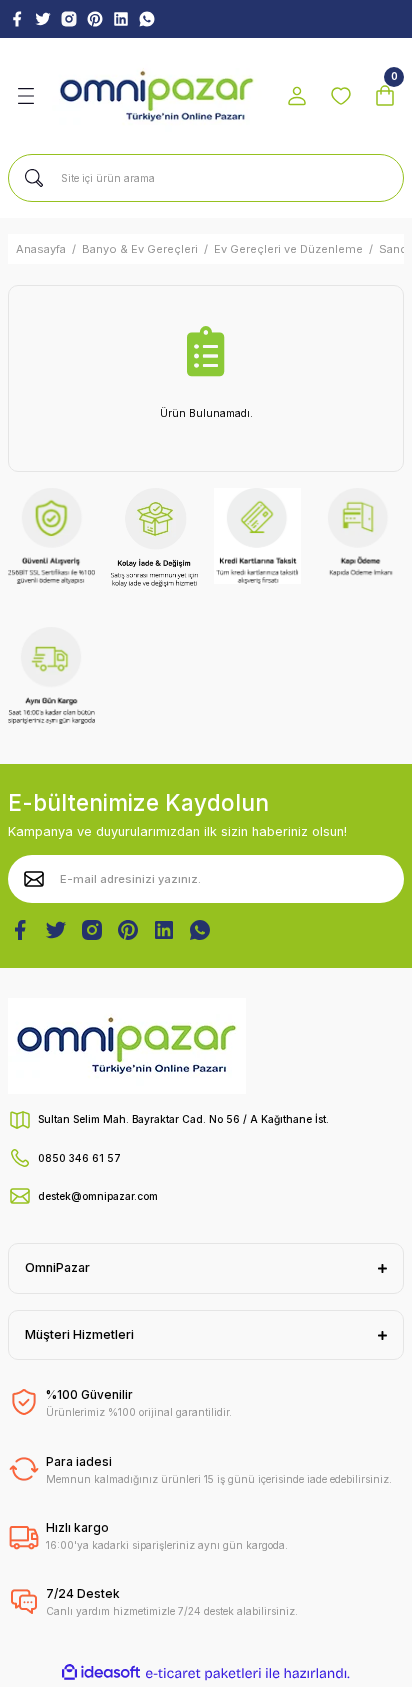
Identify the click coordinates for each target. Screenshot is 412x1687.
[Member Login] (297, 96)
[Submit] (34, 879)
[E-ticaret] (203, 1673)
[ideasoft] (101, 1673)
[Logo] (157, 96)
